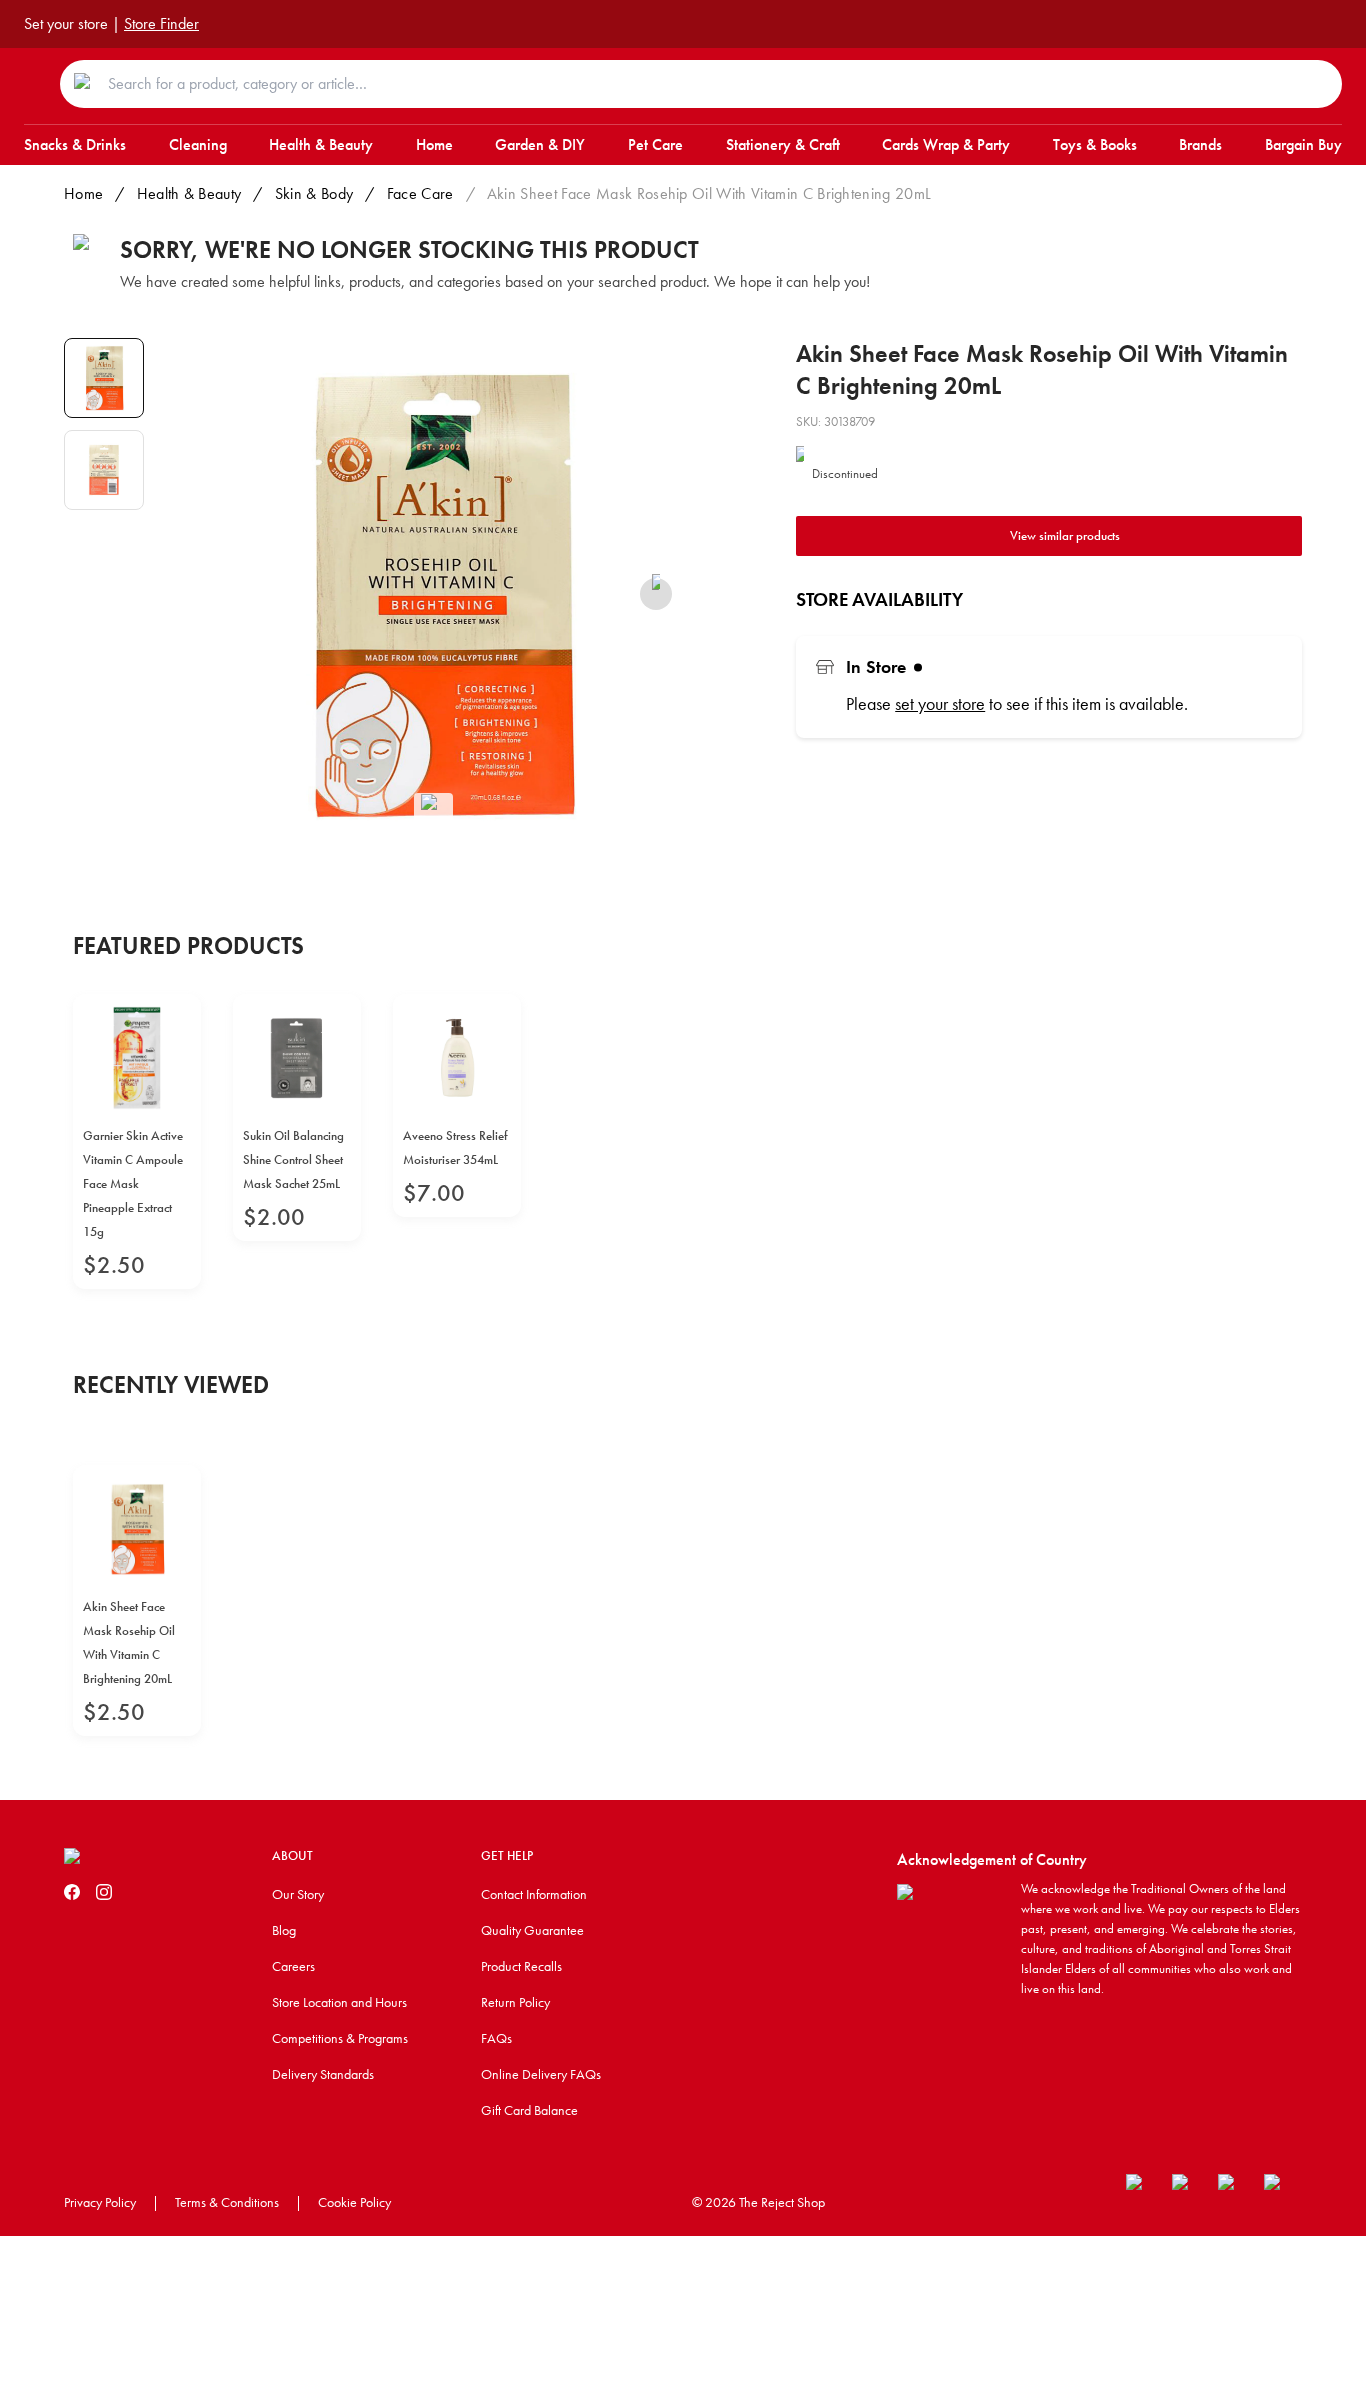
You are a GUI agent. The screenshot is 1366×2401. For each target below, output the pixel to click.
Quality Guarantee (532, 1930)
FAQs (496, 2038)
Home (83, 193)
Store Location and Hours (339, 2002)
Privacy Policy (100, 2202)
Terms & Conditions (227, 2202)
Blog (284, 1930)
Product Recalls (521, 1966)
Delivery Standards (323, 2074)
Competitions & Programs (340, 2038)
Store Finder (161, 23)
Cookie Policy (354, 2202)
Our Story (298, 1894)
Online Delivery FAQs (541, 2074)
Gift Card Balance (529, 2110)
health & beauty (189, 193)
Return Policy (515, 2002)
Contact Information (534, 1894)
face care (420, 193)
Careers (293, 1966)
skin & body (314, 193)
